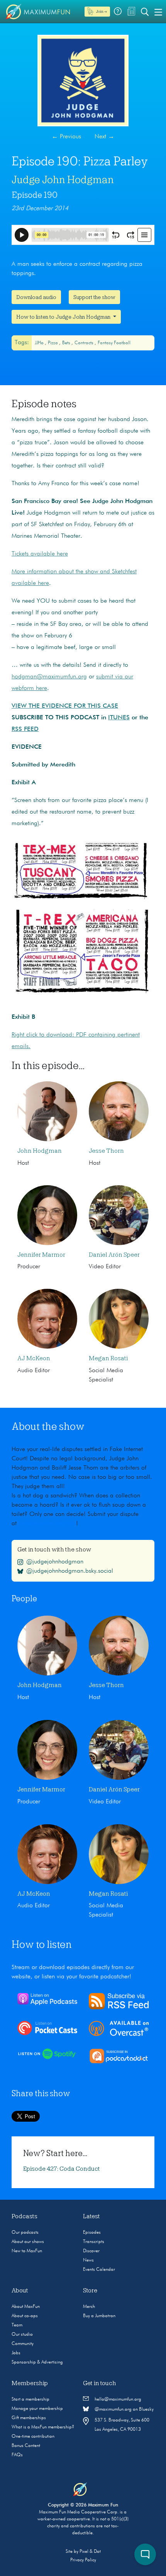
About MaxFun (26, 2307)
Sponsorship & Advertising (37, 2362)
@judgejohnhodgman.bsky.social (70, 1571)
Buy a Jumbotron (99, 2316)
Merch (89, 2307)
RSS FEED (25, 729)
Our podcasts (25, 2233)
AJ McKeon (34, 1358)
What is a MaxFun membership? (43, 2427)
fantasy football (114, 343)
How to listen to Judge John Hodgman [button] (64, 317)
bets (67, 343)
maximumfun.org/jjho (48, 1524)
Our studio (22, 2335)
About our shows (28, 2242)
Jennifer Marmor (41, 1255)
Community (23, 2344)
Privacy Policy (83, 2560)
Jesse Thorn (106, 1151)
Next (104, 137)
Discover (91, 2251)
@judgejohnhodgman (55, 1562)
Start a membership (30, 2399)
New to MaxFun (27, 2251)
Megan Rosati (108, 1358)
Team (17, 2325)
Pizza (53, 343)
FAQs (17, 2455)
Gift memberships (29, 2418)
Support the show (94, 297)
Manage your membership (37, 2409)
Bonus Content (26, 2446)
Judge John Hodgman (63, 180)
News (88, 2260)
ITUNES (119, 718)
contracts (85, 343)
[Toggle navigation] (158, 12)
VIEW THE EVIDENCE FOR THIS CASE (65, 706)
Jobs (16, 2353)
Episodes (92, 2233)
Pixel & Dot (90, 2552)
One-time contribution (33, 2437)
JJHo (40, 343)
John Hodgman (40, 1151)
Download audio (36, 297)
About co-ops (25, 2316)
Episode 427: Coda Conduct (62, 2169)
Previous (66, 137)
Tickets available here (40, 554)
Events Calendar (99, 2270)
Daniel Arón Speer (114, 1255)
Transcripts (94, 2242)
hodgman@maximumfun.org (49, 677)
